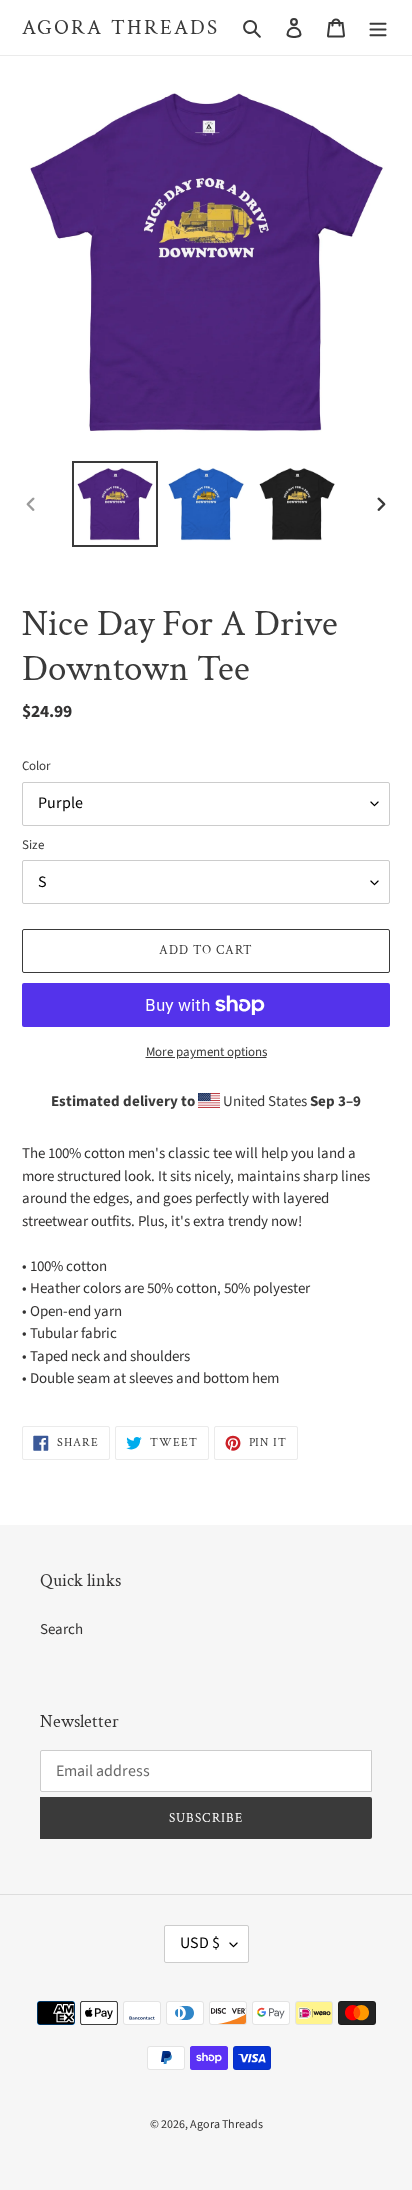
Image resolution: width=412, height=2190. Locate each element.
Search (61, 1629)
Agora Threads (120, 27)
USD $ (200, 1943)
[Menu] (378, 27)
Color (36, 766)
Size (33, 845)
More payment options (206, 1052)
